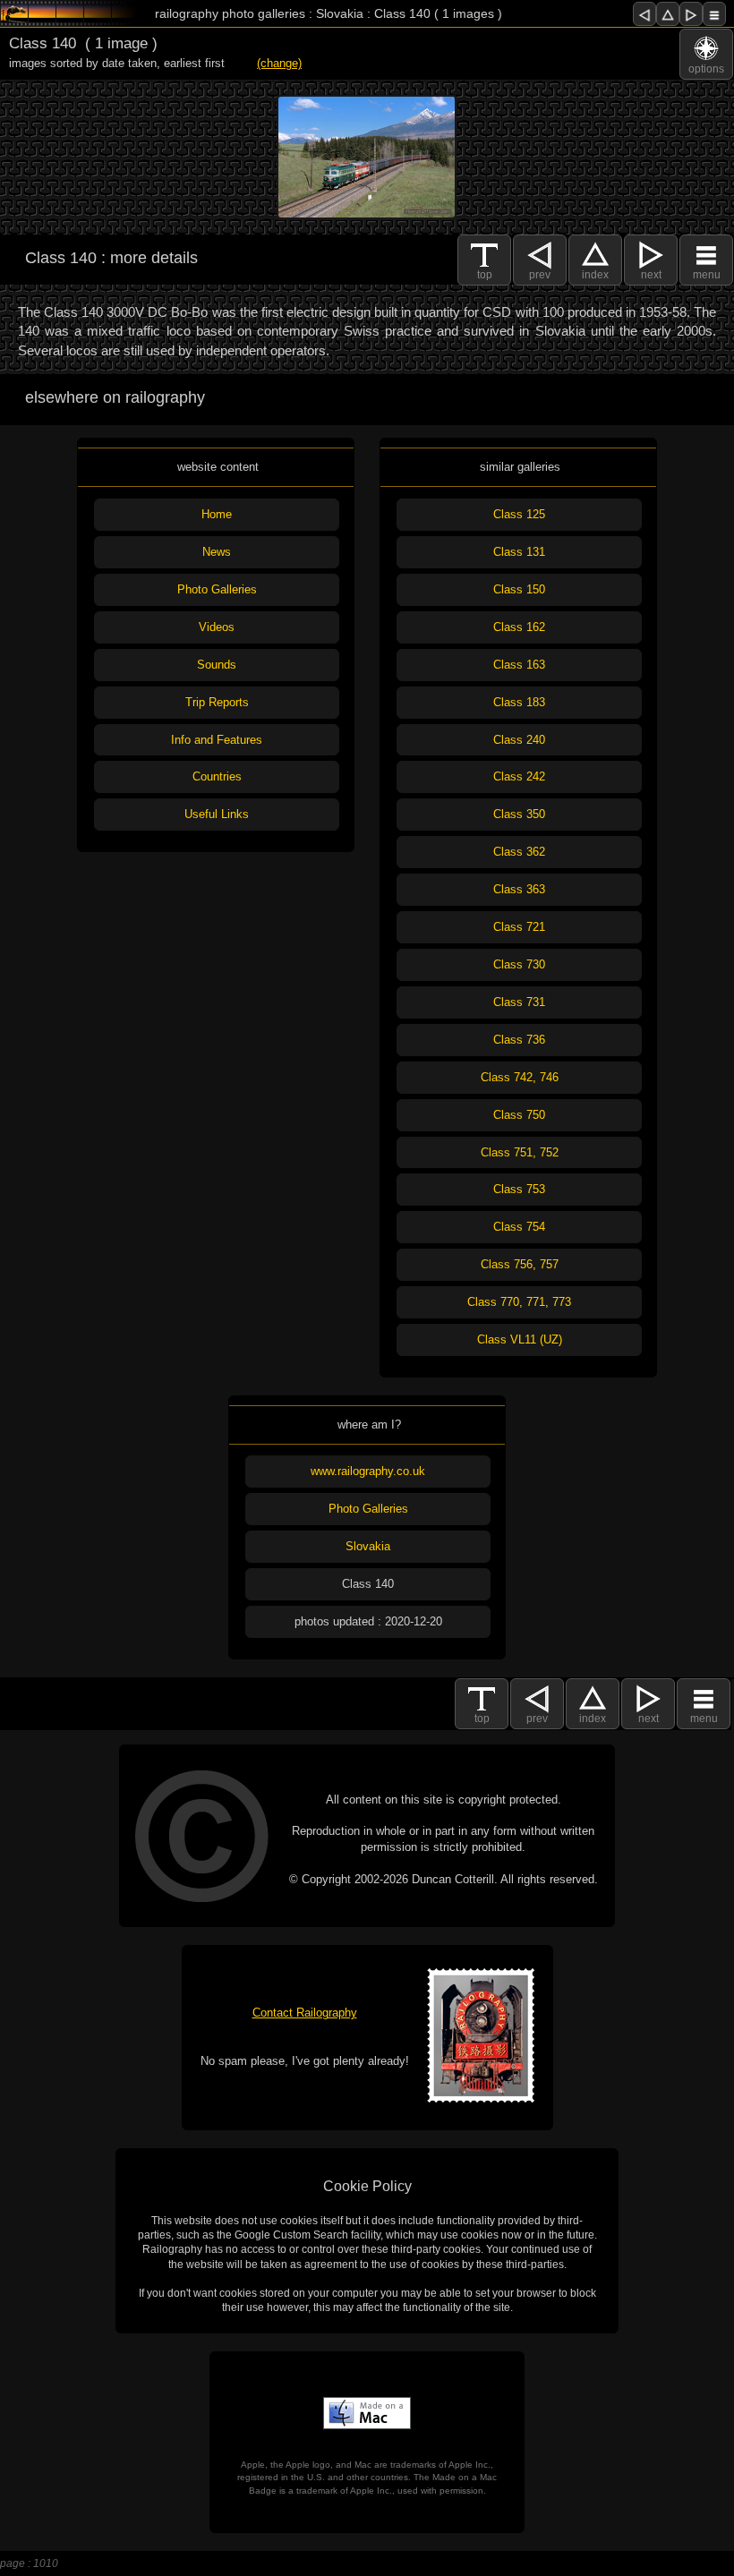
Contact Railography (305, 2013)
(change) (279, 63)
